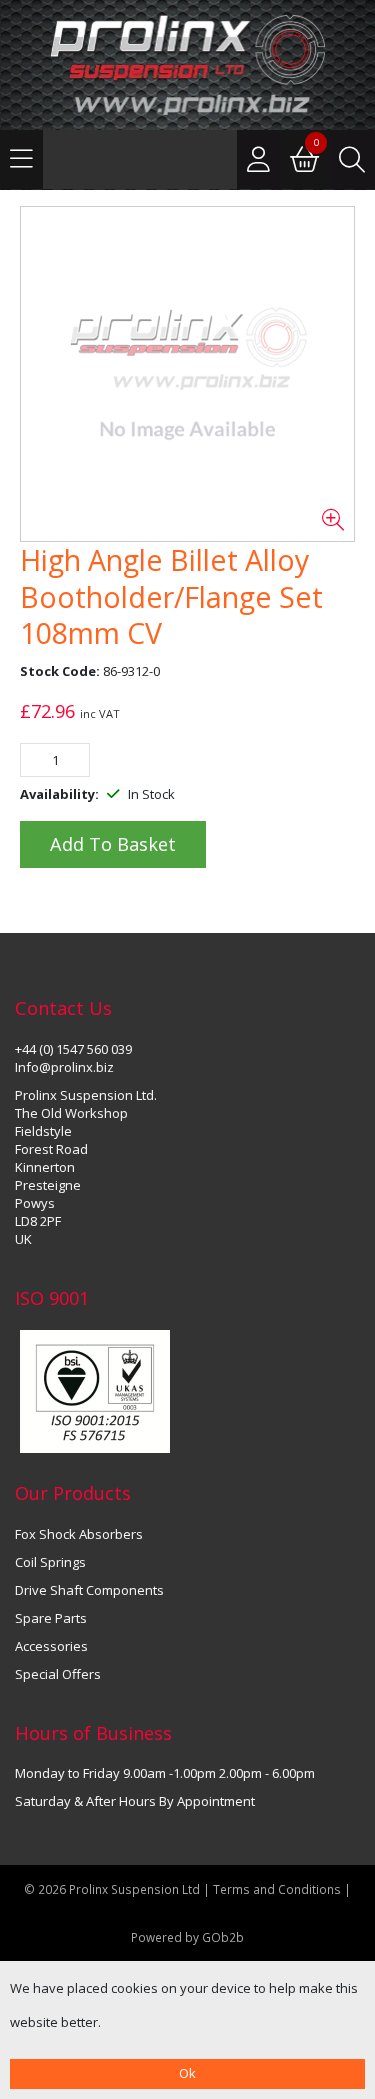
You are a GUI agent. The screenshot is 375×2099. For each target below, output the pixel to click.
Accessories (51, 1646)
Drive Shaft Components (89, 1590)
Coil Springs (50, 1562)
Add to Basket (113, 844)
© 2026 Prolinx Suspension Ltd (112, 1889)
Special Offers (58, 1674)
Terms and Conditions (278, 1889)
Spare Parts (51, 1618)
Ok (187, 2073)
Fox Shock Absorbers (79, 1534)
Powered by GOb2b (187, 1937)
